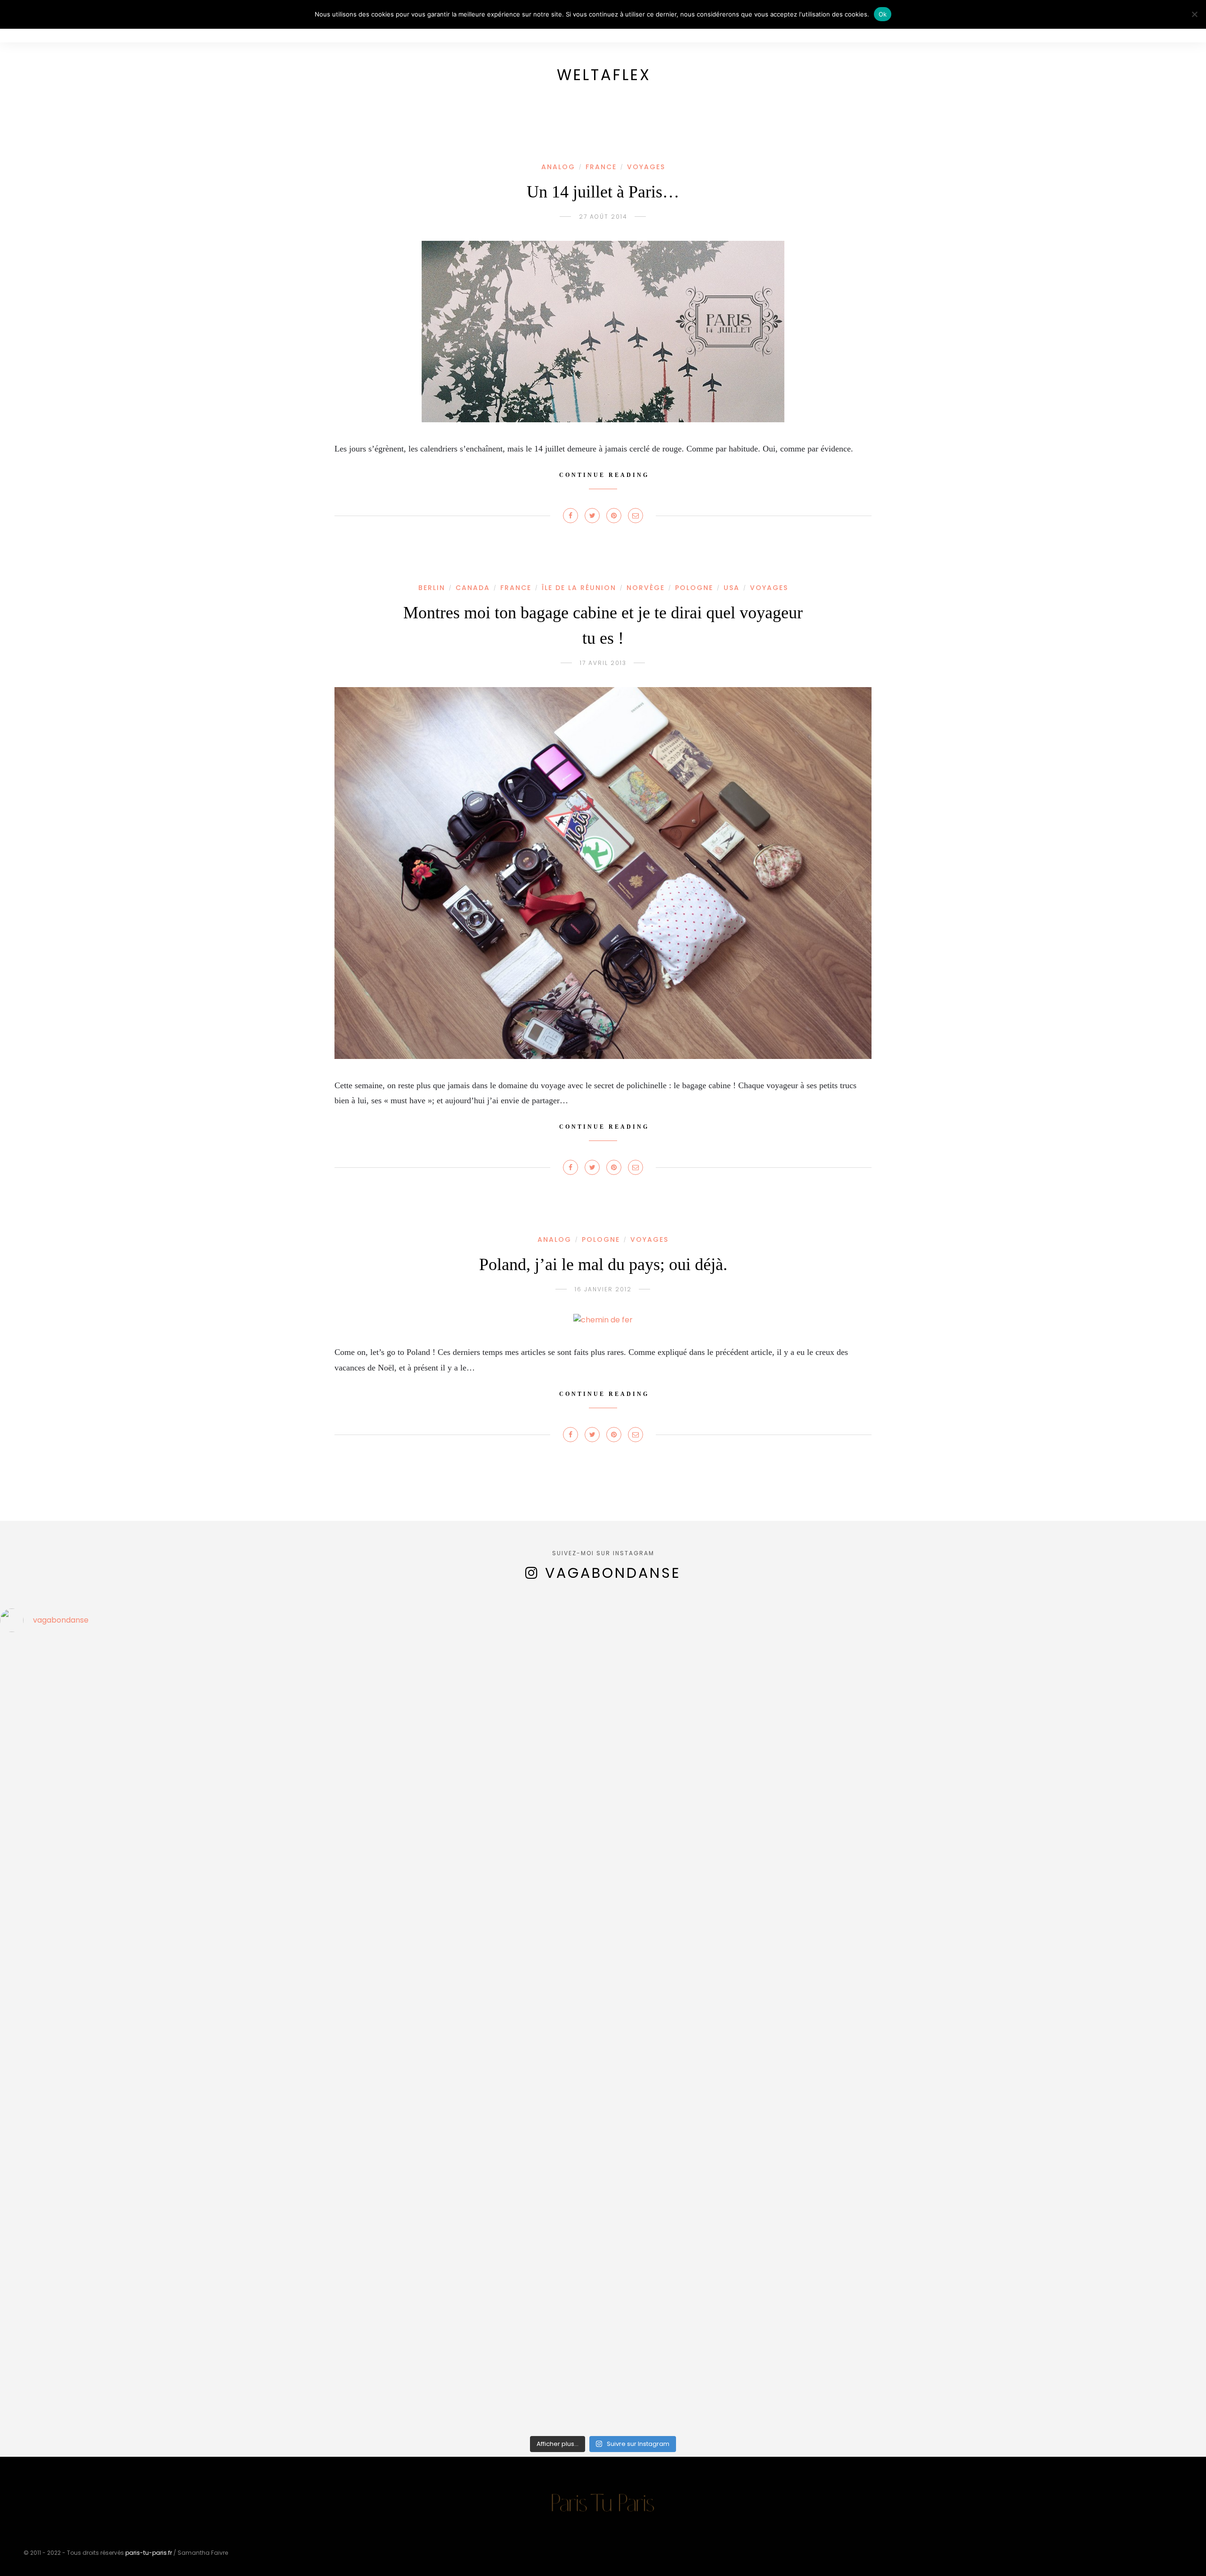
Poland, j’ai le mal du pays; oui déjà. (603, 1264)
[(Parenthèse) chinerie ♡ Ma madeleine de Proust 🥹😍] (149, 1831)
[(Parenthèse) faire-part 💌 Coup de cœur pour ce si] (754, 2369)
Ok (883, 14)
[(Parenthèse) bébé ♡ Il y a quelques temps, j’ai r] (149, 2241)
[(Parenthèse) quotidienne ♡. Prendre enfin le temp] (452, 2053)
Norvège (646, 588)
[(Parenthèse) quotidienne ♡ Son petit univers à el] (452, 2235)
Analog (558, 167)
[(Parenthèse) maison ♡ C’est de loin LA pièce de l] (149, 1714)
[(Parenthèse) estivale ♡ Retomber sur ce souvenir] (452, 1690)
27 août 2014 (603, 217)
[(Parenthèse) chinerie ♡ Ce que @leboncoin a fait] (754, 1690)
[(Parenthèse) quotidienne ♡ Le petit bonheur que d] (149, 2351)
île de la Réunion (579, 588)
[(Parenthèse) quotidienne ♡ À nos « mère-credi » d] (452, 2357)
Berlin (432, 588)
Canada (473, 588)
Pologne (694, 588)
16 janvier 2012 (603, 1289)
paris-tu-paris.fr (149, 2553)
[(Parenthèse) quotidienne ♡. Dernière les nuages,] (149, 2042)
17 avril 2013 (603, 663)
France (601, 167)
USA (732, 588)
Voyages (646, 167)
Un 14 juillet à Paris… (603, 192)
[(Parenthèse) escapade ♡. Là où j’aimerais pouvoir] (754, 2083)
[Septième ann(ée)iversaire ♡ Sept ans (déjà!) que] (452, 1890)
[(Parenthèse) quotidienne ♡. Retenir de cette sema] (754, 1825)
